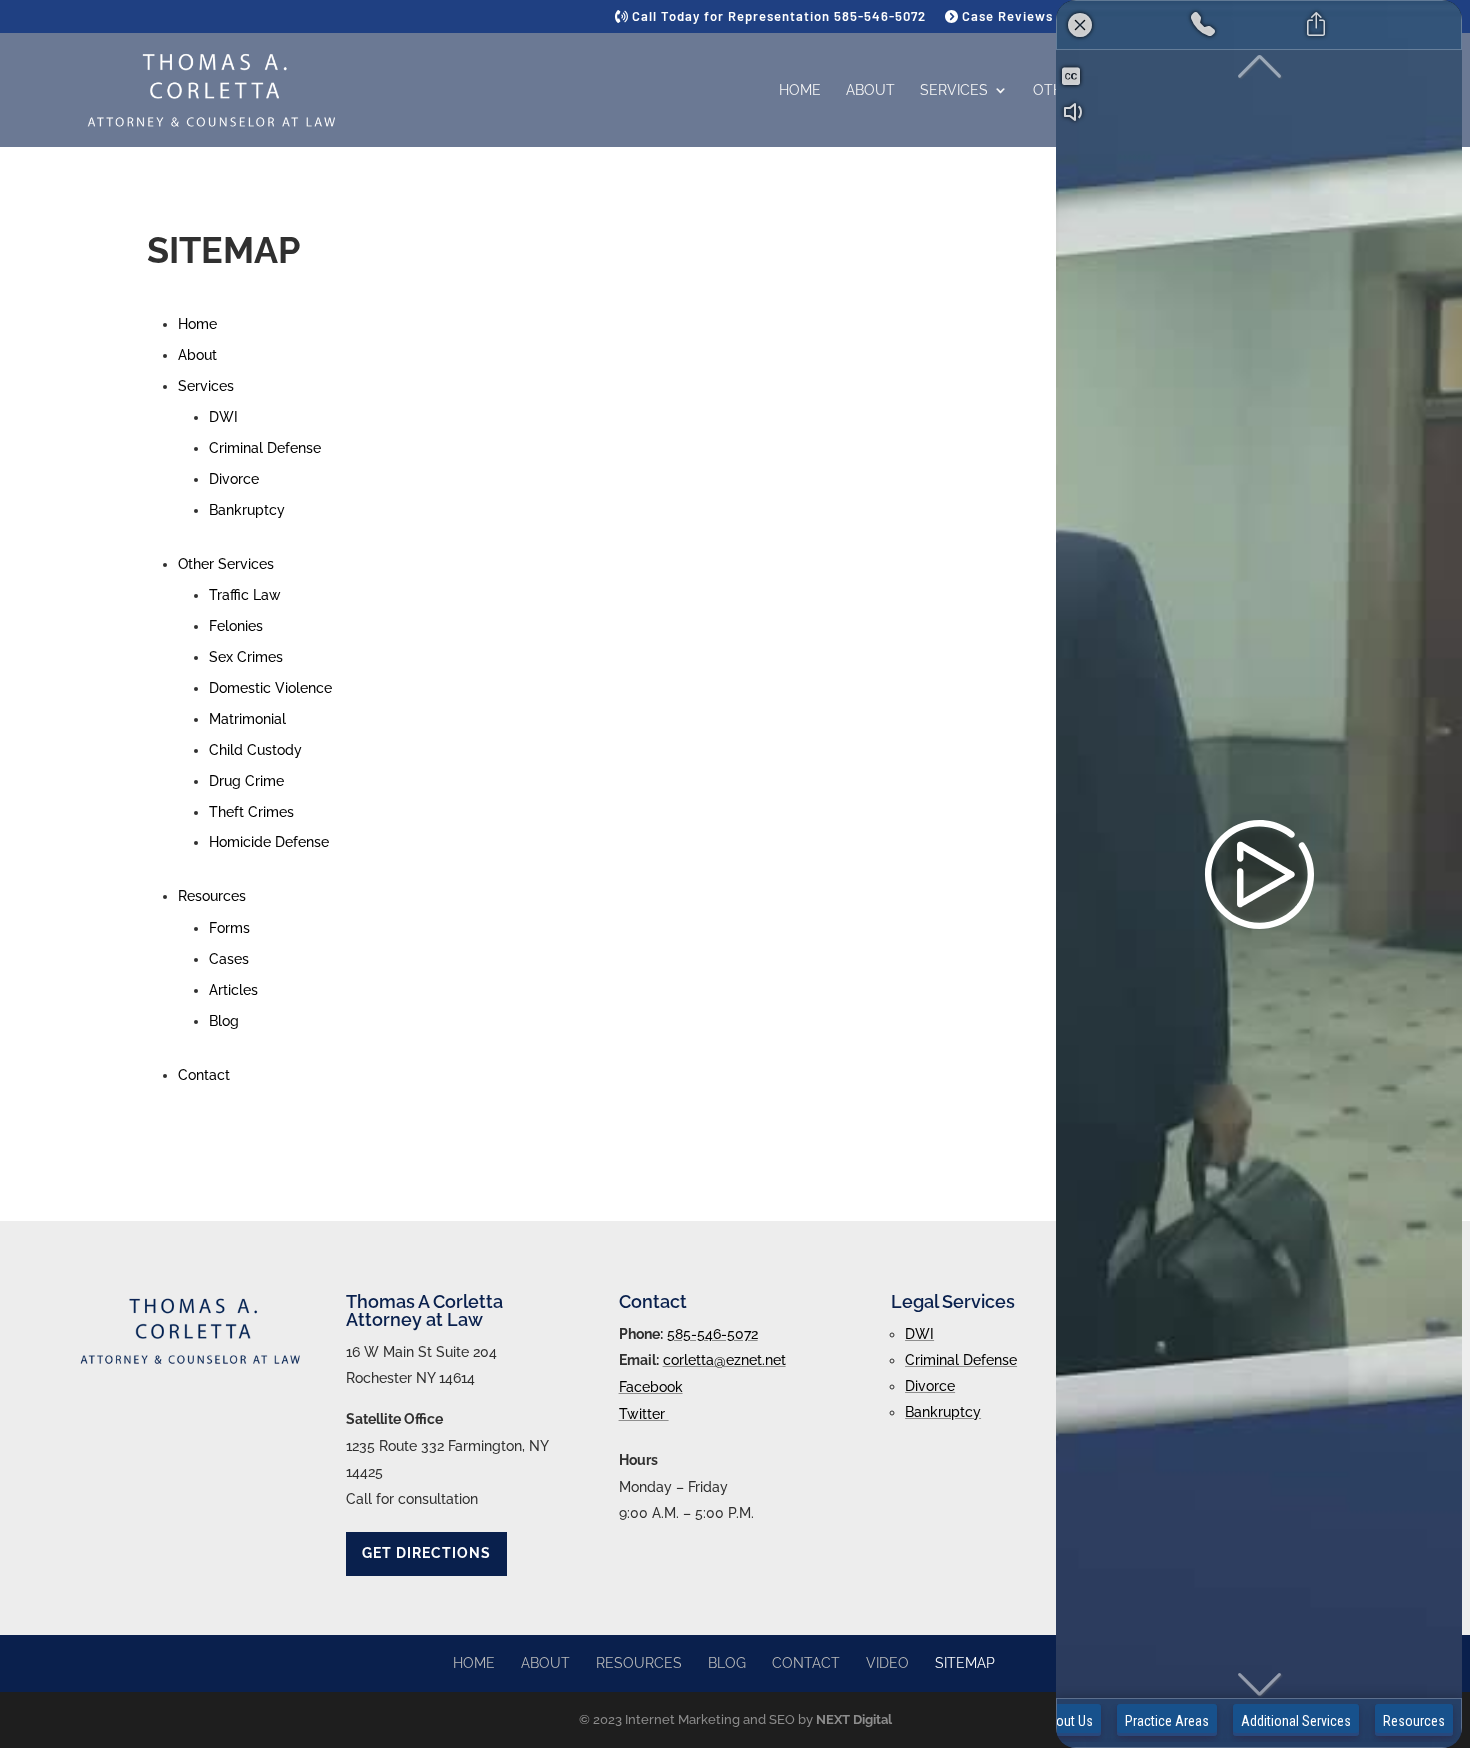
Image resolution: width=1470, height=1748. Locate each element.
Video (887, 1663)
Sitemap (965, 1663)
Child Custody (255, 750)
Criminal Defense (265, 448)
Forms (229, 928)
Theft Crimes (251, 812)
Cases (229, 959)
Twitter (644, 1414)
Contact (204, 1075)
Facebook (651, 1387)
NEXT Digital (854, 1719)
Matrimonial (247, 719)
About (870, 90)
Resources (212, 896)
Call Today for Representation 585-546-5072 (777, 17)
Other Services (226, 564)
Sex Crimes (246, 657)
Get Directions (426, 1553)
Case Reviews (1005, 17)
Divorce (234, 479)
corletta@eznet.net (724, 1360)
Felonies (236, 626)
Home (800, 90)
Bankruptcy (247, 510)
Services (954, 90)
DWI (223, 417)
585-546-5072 (712, 1334)
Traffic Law (245, 595)
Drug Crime (246, 781)
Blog (224, 1021)
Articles (233, 990)
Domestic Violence (270, 688)
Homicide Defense (269, 842)
